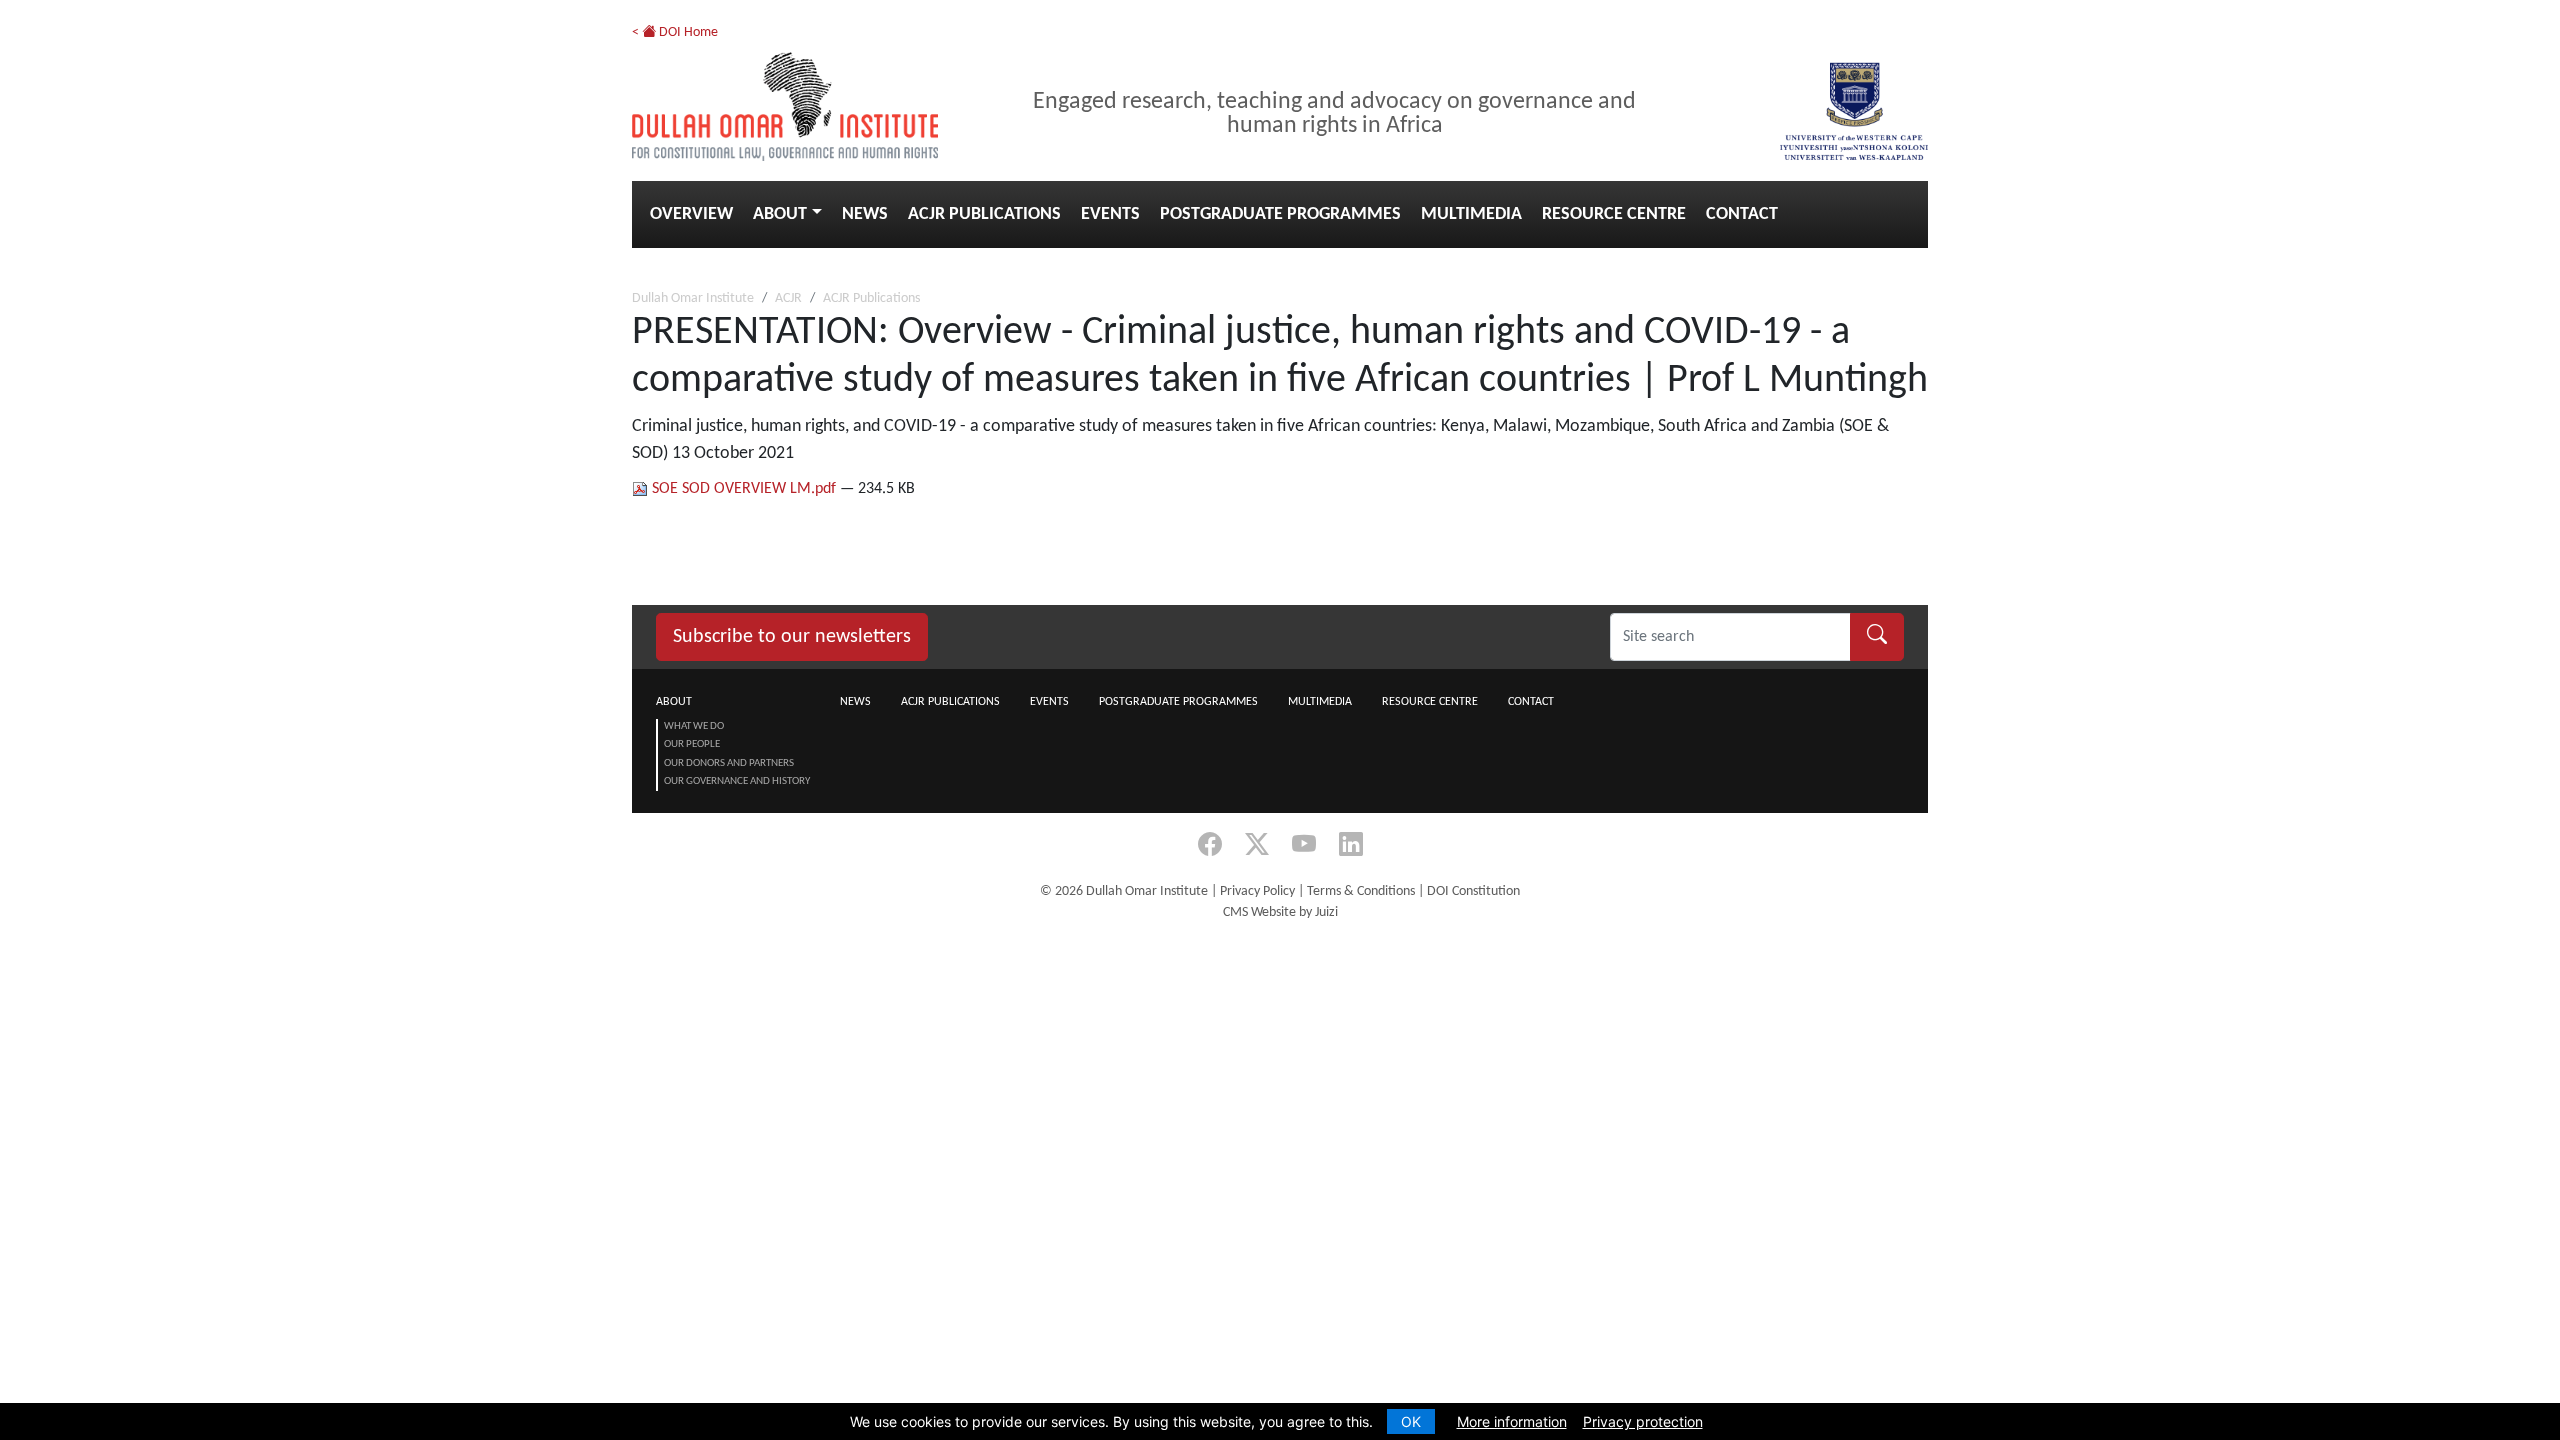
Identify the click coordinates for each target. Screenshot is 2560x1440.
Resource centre (1614, 214)
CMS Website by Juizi (1280, 912)
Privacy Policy (1257, 891)
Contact (1742, 214)
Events (1110, 214)
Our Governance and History (737, 781)
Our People (692, 744)
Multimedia (1471, 214)
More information (1512, 1421)
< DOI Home (675, 32)
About (780, 214)
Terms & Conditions (1361, 891)
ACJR (788, 298)
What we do (694, 726)
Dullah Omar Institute (693, 298)
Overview (691, 214)
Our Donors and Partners (729, 763)
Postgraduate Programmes (1280, 214)
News (865, 214)
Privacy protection (1643, 1421)
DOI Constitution (1473, 891)
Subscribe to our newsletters (792, 637)
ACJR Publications (984, 214)
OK (1411, 1421)
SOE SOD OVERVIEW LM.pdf (744, 489)
